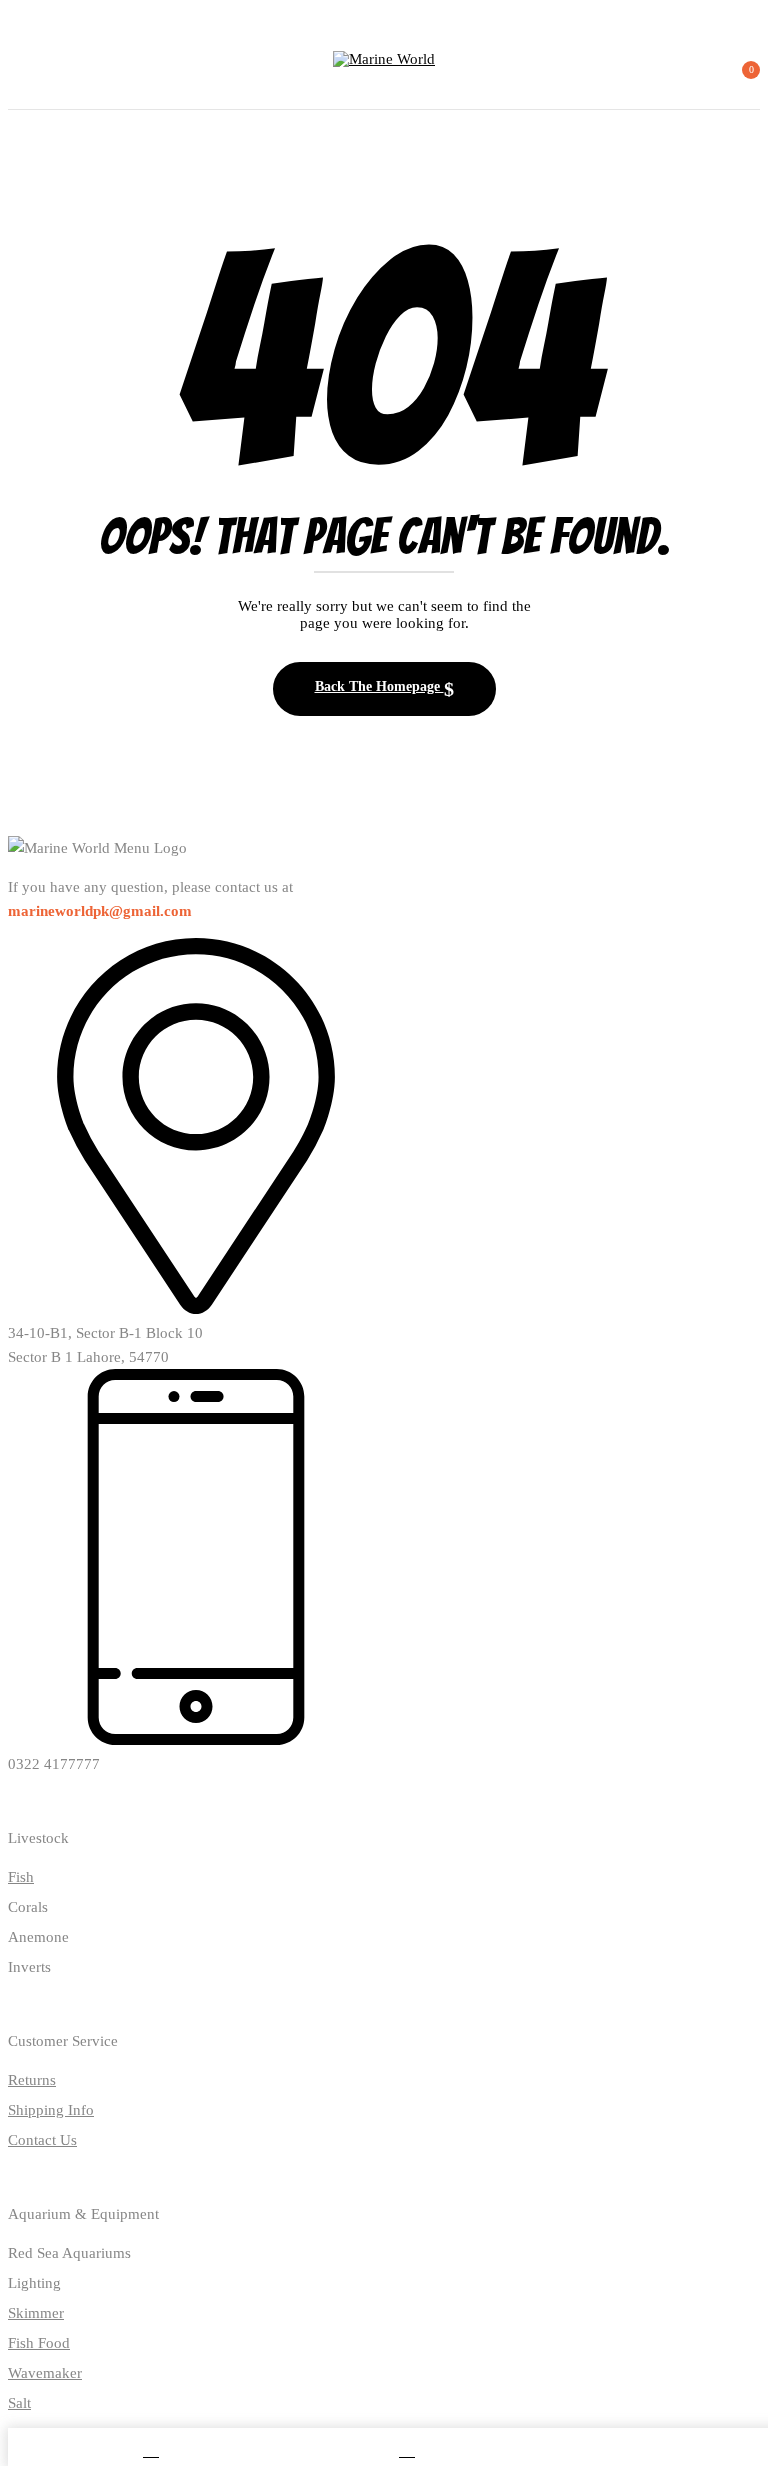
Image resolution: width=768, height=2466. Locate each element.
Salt (19, 2403)
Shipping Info (51, 2110)
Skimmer (36, 2313)
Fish (21, 1877)
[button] (742, 78)
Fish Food (39, 2343)
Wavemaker (45, 2373)
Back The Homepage (379, 686)
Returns (32, 2080)
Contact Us (42, 2140)
